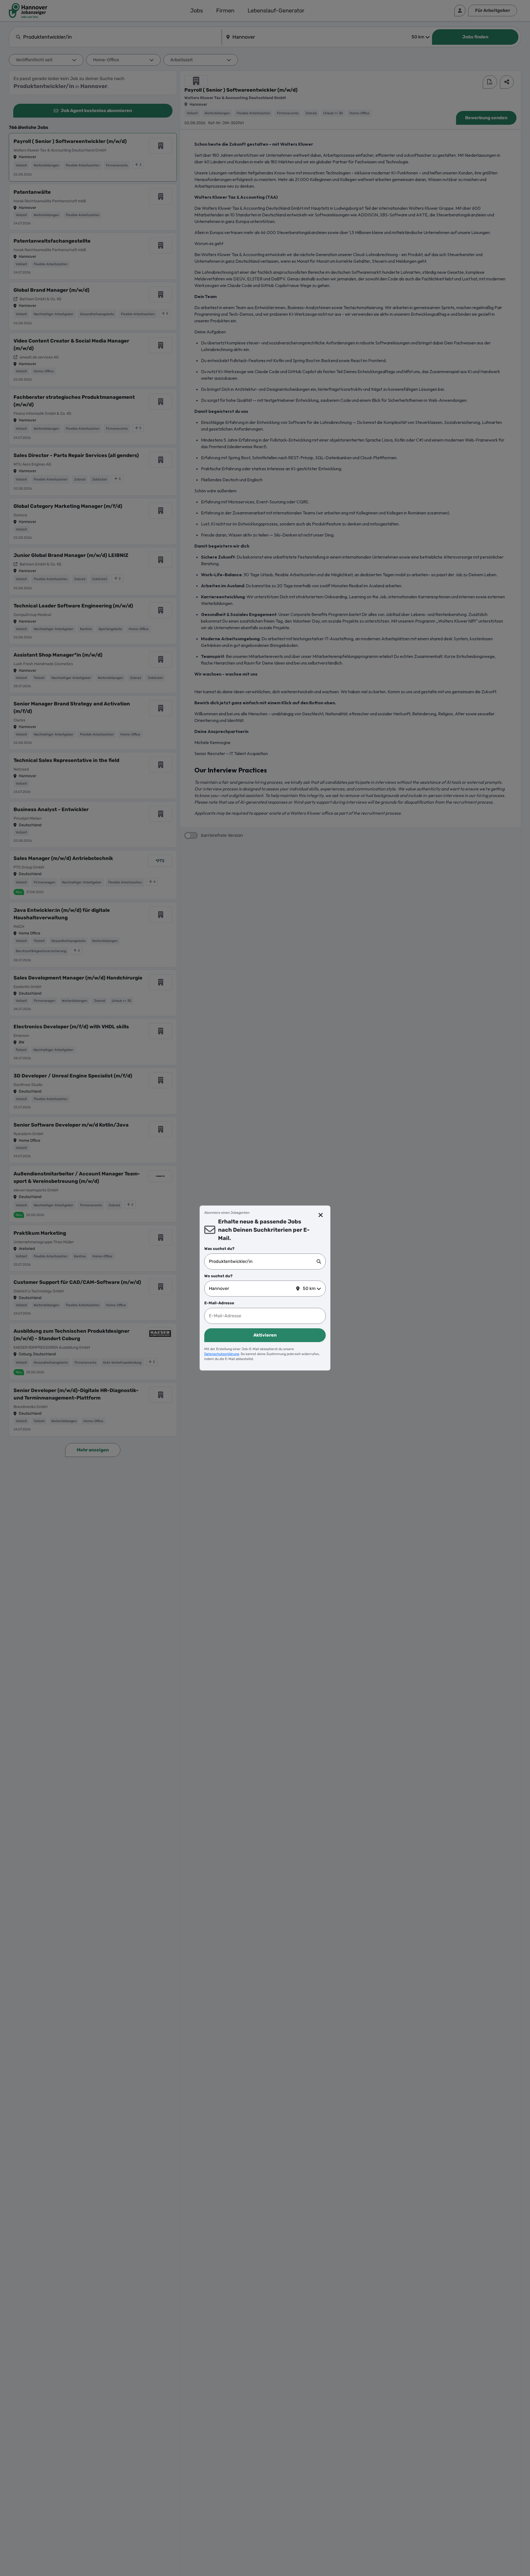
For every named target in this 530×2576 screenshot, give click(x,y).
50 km (309, 1288)
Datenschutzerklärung (222, 1354)
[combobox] (263, 1262)
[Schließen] (321, 1215)
